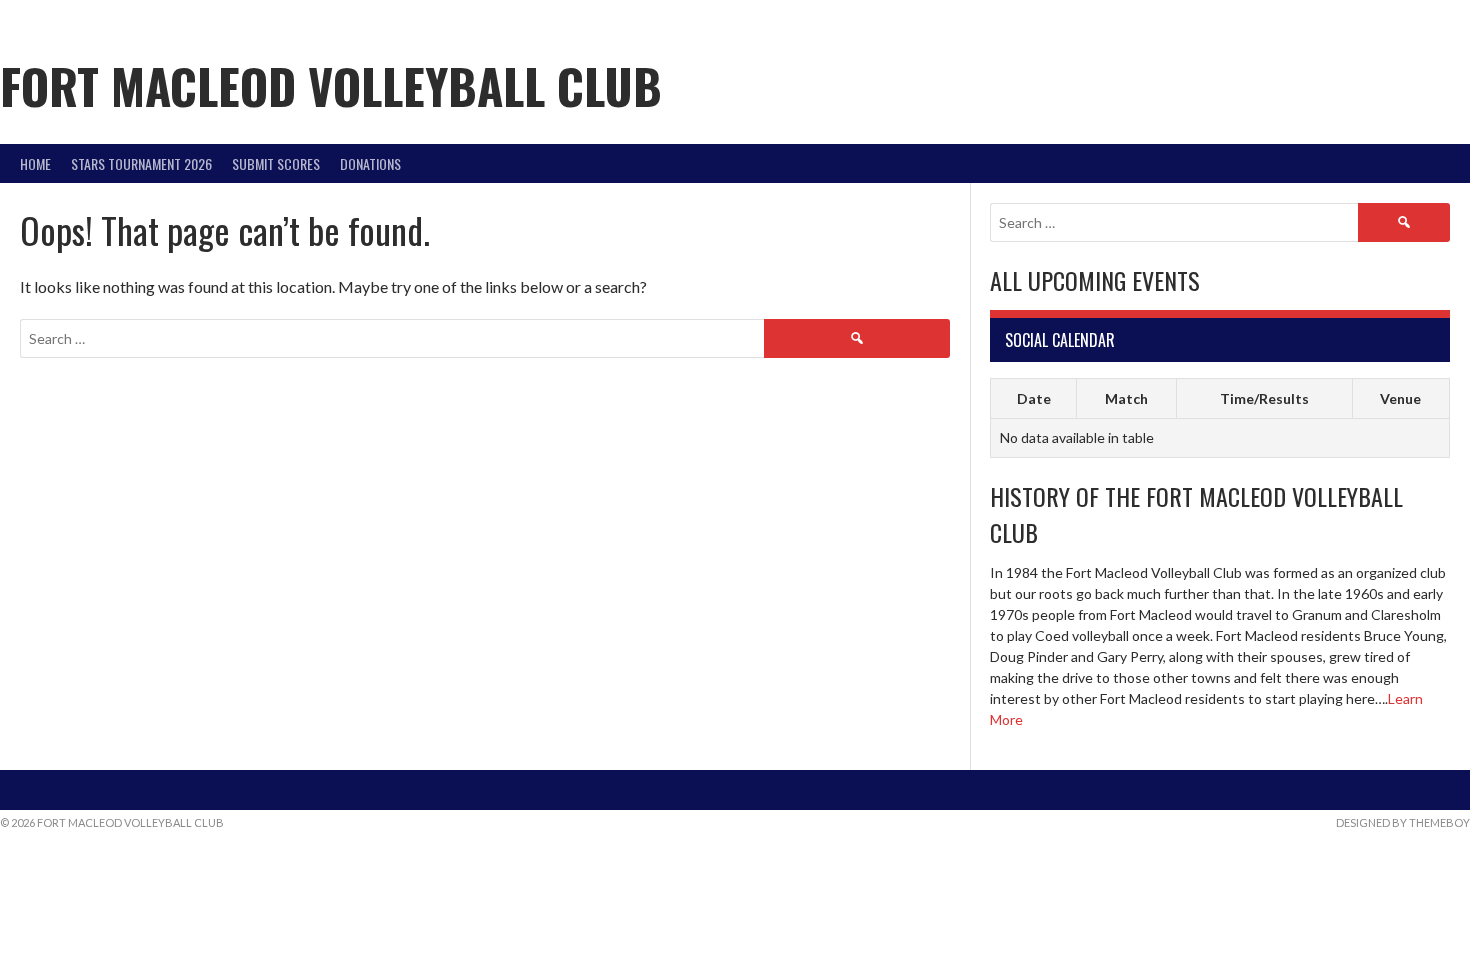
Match (1126, 398)
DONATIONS (370, 163)
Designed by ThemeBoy (1403, 822)
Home (35, 163)
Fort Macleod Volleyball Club (331, 85)
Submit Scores (276, 163)
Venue (1400, 398)
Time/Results (1264, 398)
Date (1034, 398)
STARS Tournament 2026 (141, 163)
